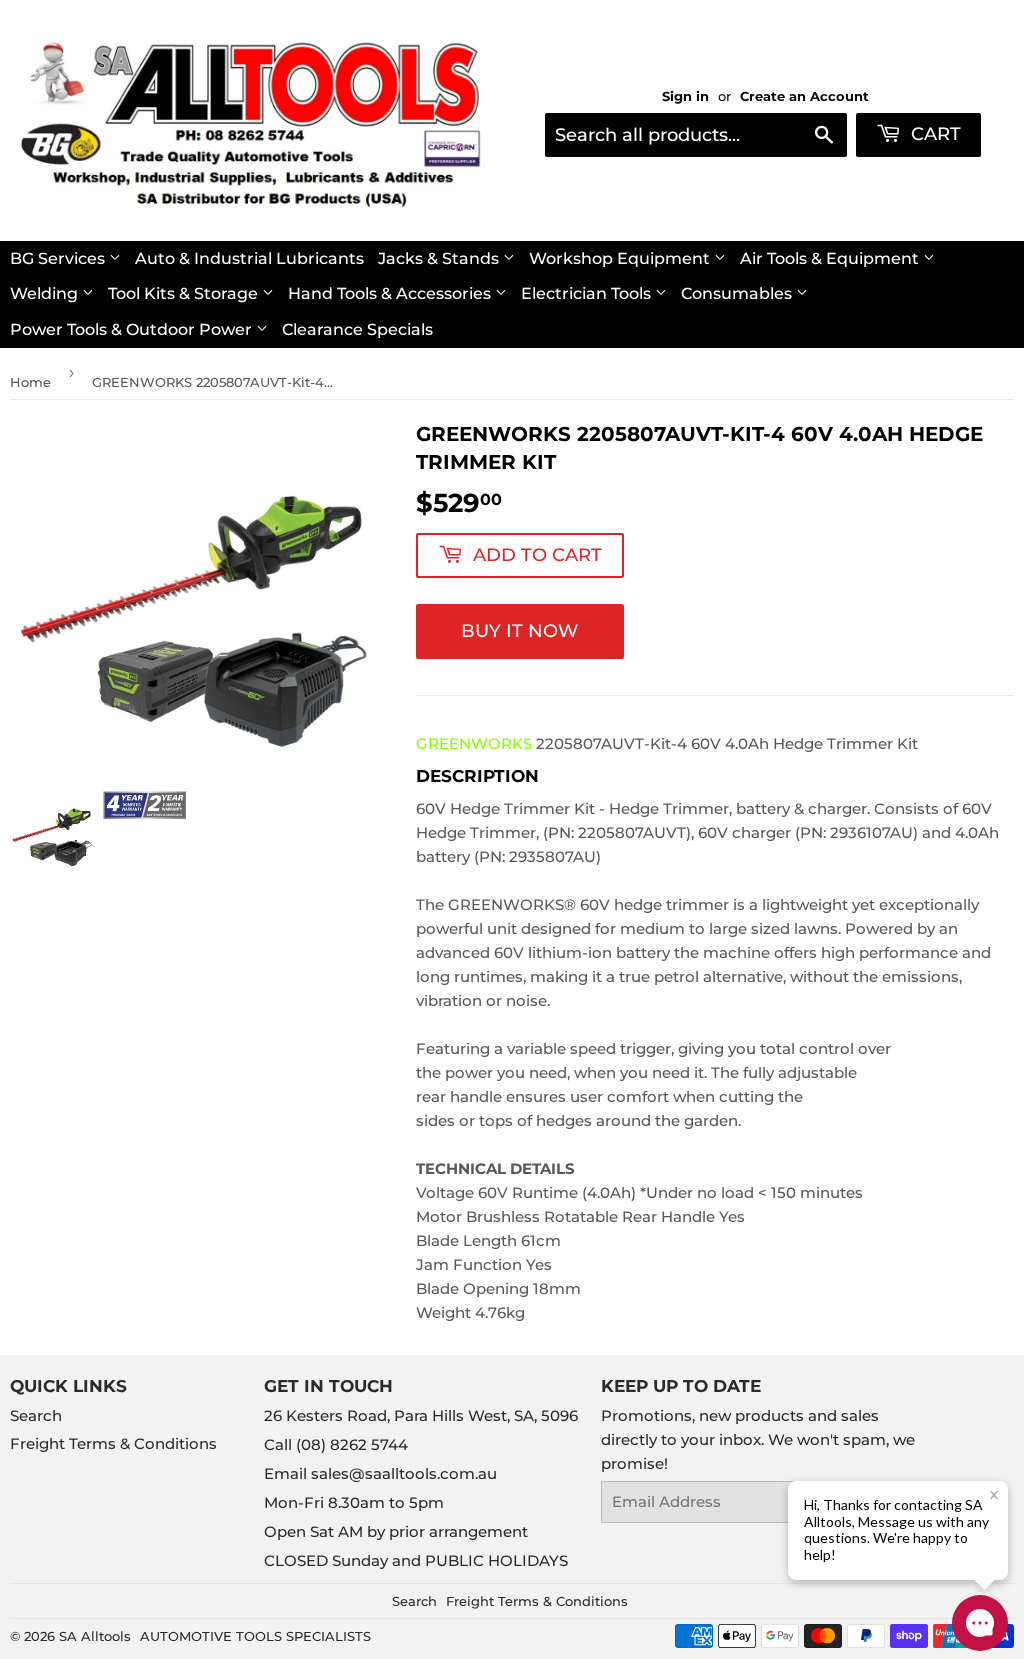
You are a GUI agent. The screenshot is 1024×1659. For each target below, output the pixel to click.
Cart (933, 134)
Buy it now (519, 631)
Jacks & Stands (440, 258)
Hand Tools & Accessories (391, 293)
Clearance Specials (357, 329)
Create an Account (804, 96)
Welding (46, 293)
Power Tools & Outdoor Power (133, 329)
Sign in (685, 96)
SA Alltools (95, 1636)
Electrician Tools (588, 293)
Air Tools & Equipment (831, 258)
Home (30, 382)
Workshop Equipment (621, 258)
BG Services (59, 258)
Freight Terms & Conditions (113, 1443)
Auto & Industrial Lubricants (249, 258)
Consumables (738, 293)
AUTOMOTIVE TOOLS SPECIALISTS (255, 1636)
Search (36, 1415)
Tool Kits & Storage (185, 293)
